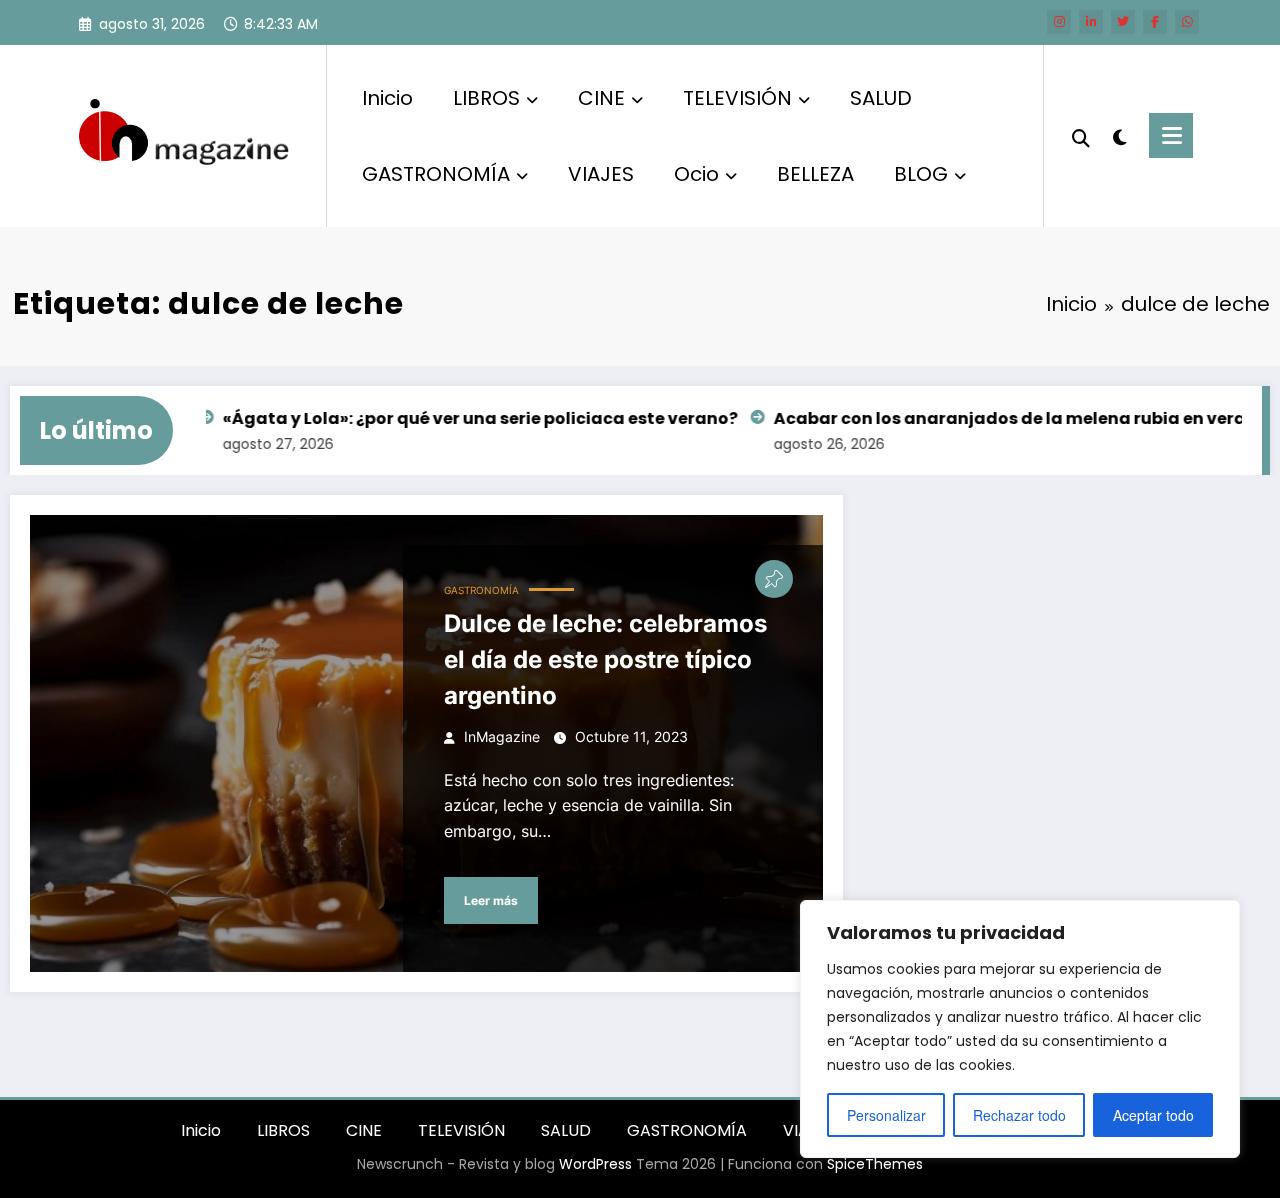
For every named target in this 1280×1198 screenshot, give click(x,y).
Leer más (491, 900)
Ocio (696, 174)
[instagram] (1059, 22)
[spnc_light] (1120, 135)
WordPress (595, 1164)
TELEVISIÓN (737, 98)
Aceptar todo (1153, 1115)
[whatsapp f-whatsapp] (1187, 22)
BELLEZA (815, 174)
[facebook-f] (1155, 22)
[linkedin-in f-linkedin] (1091, 22)
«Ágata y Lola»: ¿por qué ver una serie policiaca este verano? (460, 418)
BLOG (921, 174)
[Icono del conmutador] (1171, 135)
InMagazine (502, 736)
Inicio (387, 98)
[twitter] (1123, 22)
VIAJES (601, 174)
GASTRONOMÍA (436, 174)
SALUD (881, 98)
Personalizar (886, 1115)
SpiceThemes (875, 1164)
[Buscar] (1081, 136)
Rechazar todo (1019, 1115)
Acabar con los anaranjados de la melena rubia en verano (1001, 418)
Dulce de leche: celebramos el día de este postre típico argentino (605, 659)
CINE (601, 98)
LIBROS (486, 98)
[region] (1020, 1029)
